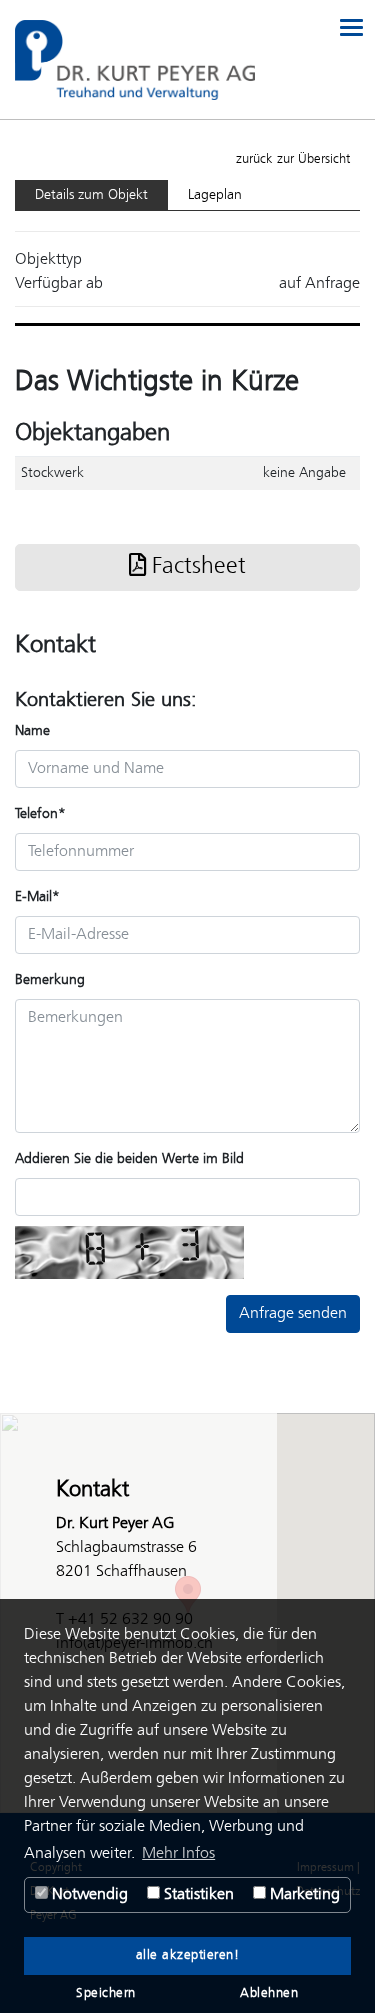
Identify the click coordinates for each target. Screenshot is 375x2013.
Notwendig (88, 1894)
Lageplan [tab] (215, 195)
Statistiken (197, 1894)
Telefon (40, 814)
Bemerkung (50, 980)
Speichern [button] (106, 1994)
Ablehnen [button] (269, 1994)
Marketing (303, 1894)
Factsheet (196, 567)
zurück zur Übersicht (293, 159)
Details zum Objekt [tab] (91, 195)
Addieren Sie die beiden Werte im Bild (129, 1159)
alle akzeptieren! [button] (188, 1956)
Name (32, 731)
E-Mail (37, 897)
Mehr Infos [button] (178, 1853)
